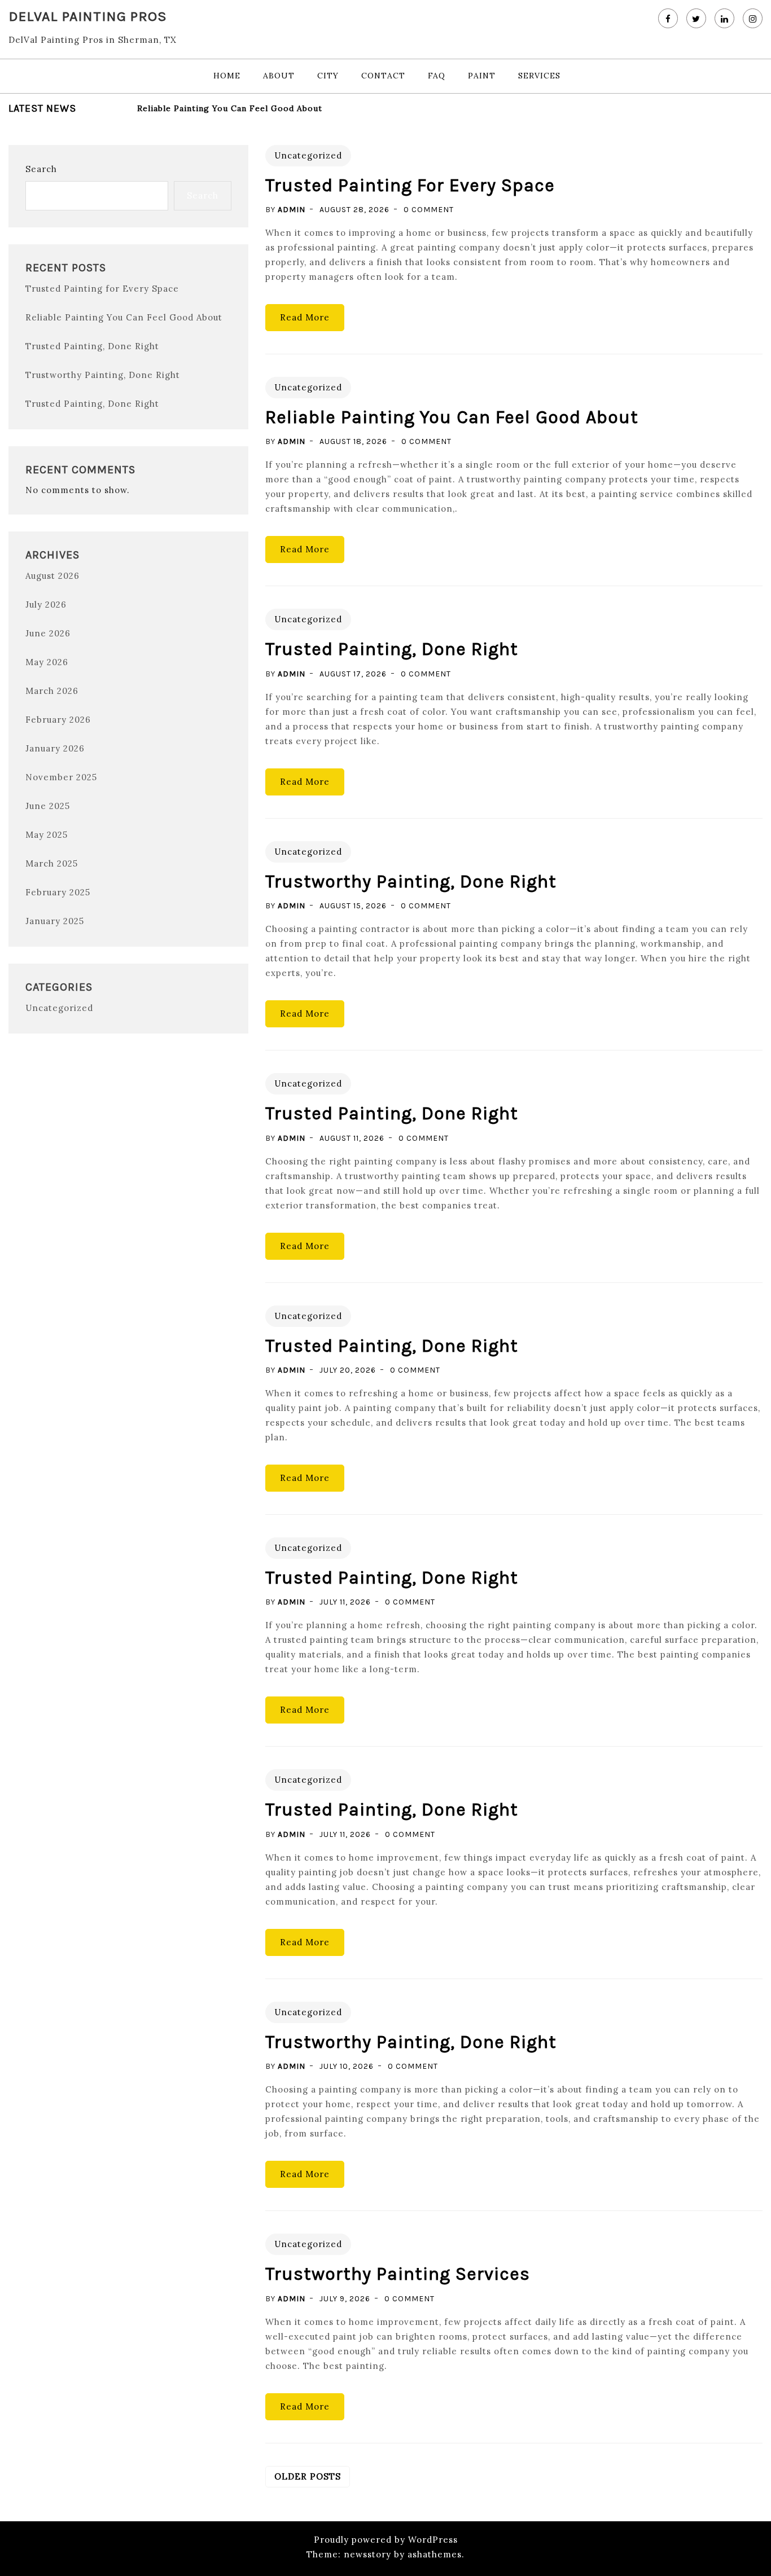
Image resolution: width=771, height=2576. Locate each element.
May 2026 (47, 662)
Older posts (308, 2476)
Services (539, 76)
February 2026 (58, 720)
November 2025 (61, 777)
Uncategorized (59, 1008)
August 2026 (52, 576)
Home (227, 76)
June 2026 (48, 633)
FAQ (437, 76)
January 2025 (55, 921)
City (328, 76)
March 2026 (52, 691)
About (279, 76)
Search (41, 169)
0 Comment (429, 210)
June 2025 (48, 806)
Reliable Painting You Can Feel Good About (230, 108)
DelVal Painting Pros (88, 16)
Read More (305, 317)
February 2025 (58, 892)
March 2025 (52, 863)
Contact (383, 76)
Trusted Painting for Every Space (102, 289)
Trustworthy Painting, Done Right (103, 375)
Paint (482, 76)
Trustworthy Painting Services (398, 2274)
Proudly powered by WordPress (386, 2540)
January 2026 (55, 748)
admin (292, 210)
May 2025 (47, 835)
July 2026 (46, 605)
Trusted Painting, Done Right (92, 346)
